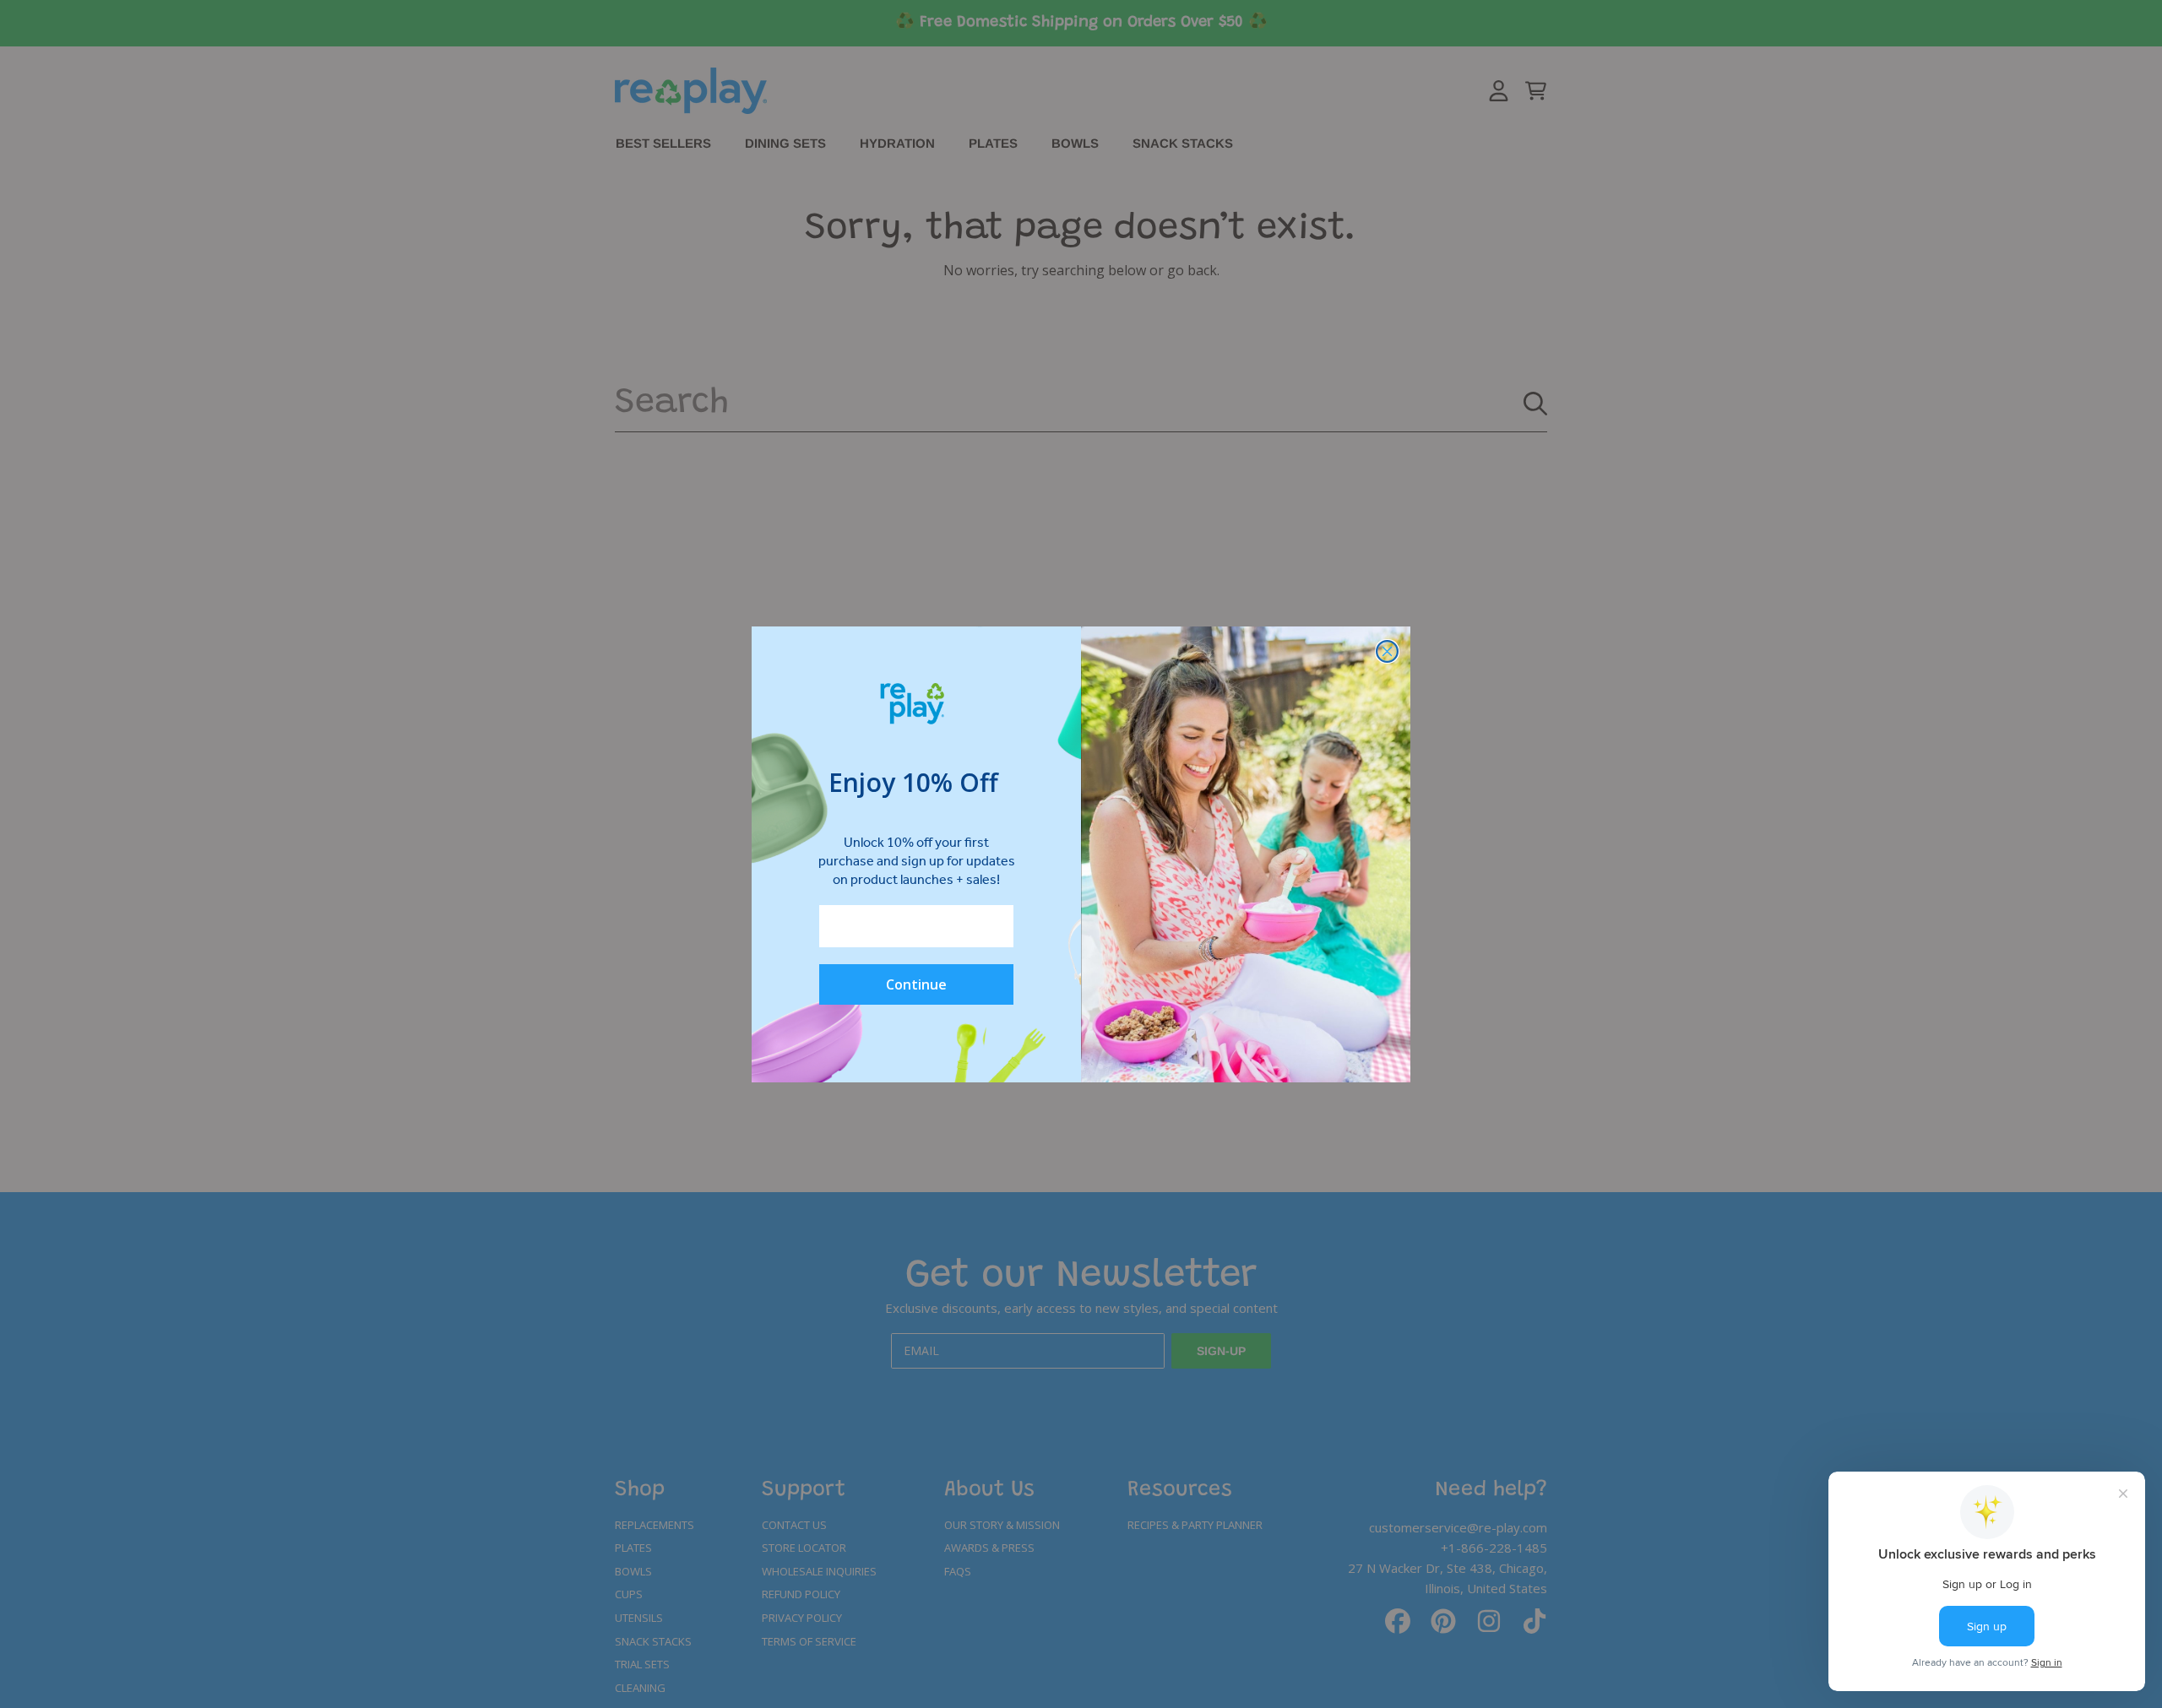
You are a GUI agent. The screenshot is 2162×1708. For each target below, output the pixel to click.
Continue (916, 984)
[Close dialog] (1387, 651)
